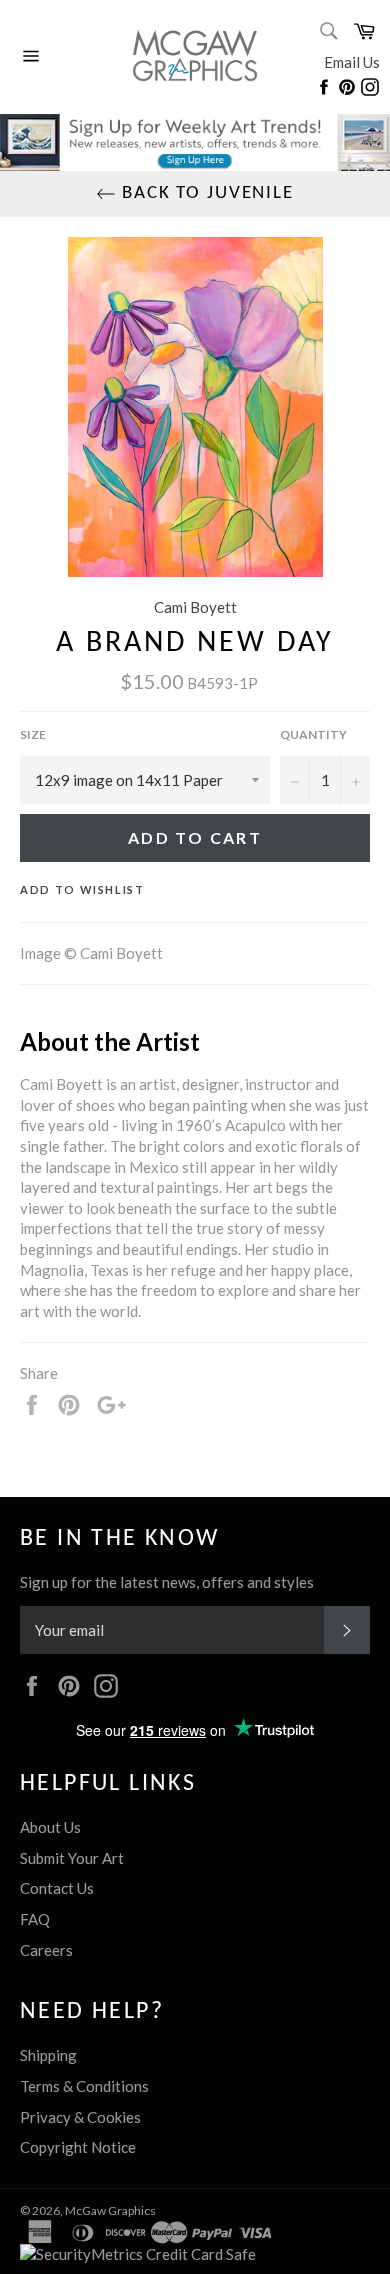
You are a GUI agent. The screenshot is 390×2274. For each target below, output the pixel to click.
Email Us (352, 62)
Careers (46, 1950)
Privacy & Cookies (80, 2117)
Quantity (313, 734)
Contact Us (57, 1888)
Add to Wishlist (82, 889)
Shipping (48, 2055)
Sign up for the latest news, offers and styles (167, 1582)
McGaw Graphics (110, 2210)
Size (33, 734)
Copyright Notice (78, 2147)
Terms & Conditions (84, 2086)
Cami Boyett (195, 607)
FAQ (35, 1919)
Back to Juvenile (205, 193)
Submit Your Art (72, 1858)
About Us (50, 1827)
